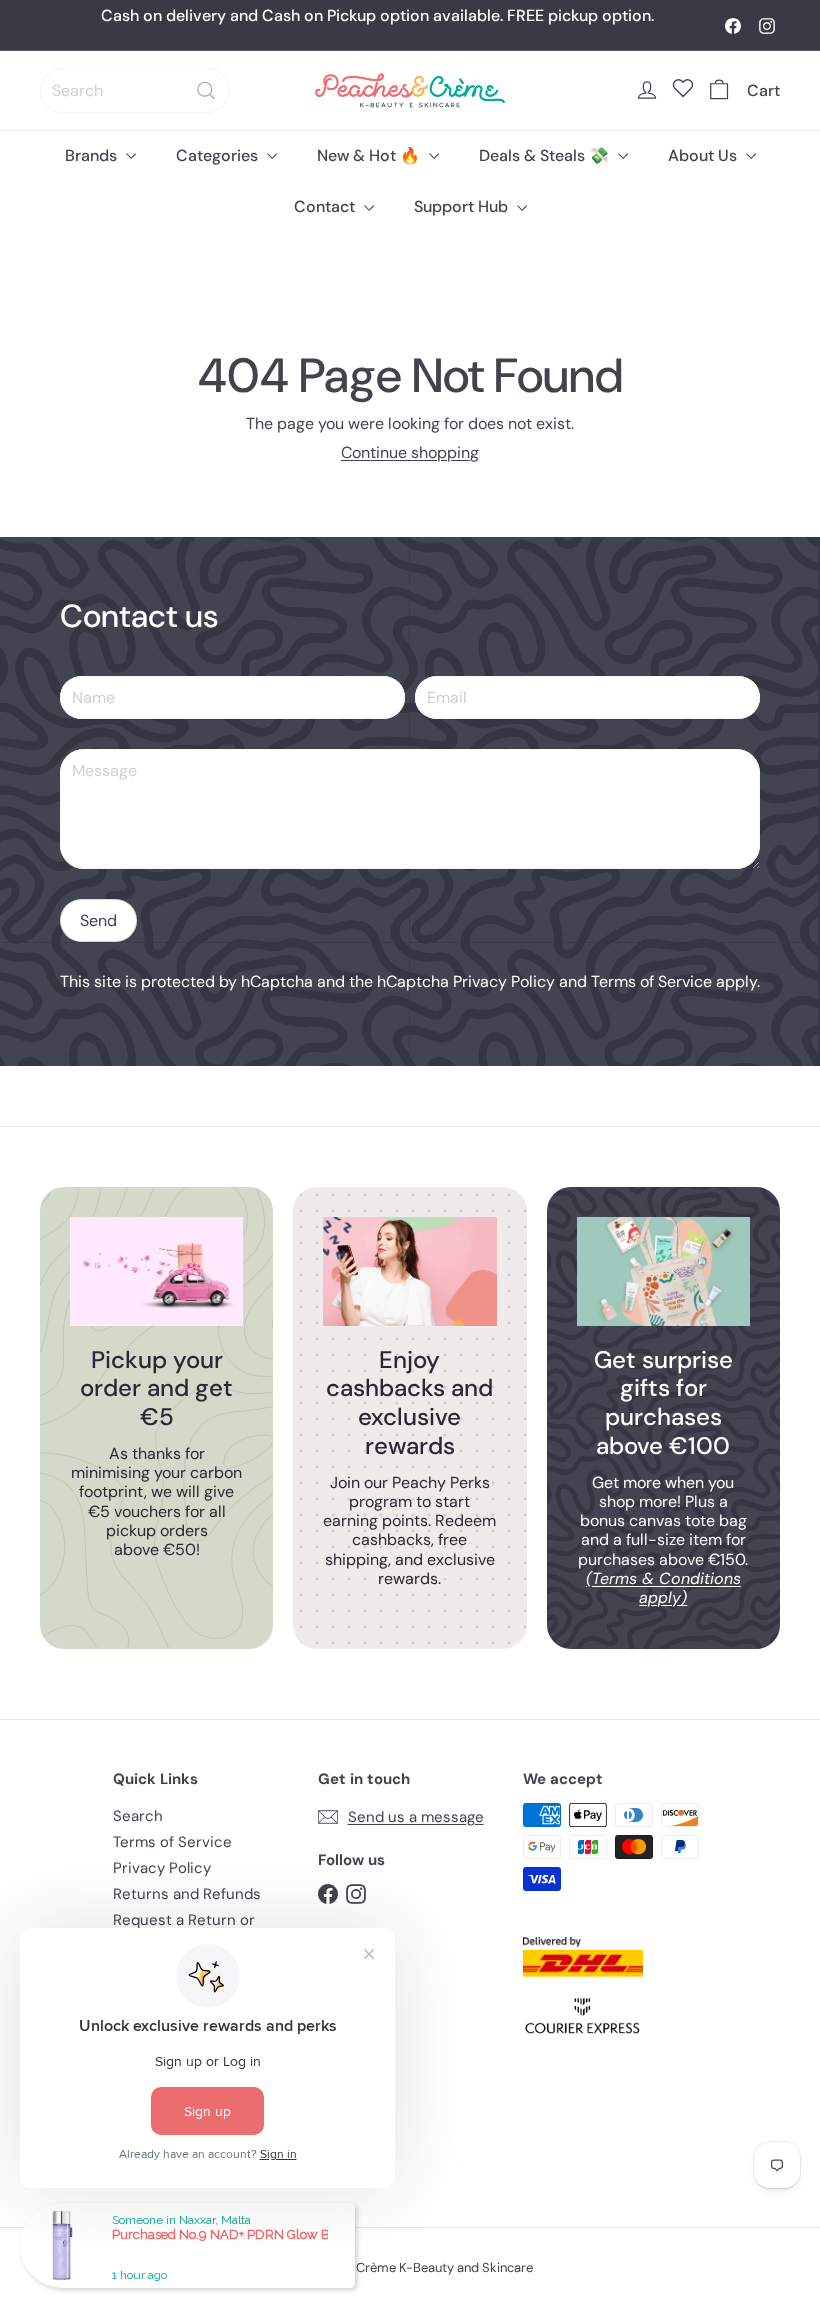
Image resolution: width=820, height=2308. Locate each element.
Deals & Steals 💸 (546, 155)
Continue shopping (410, 452)
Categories (219, 155)
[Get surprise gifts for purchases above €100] (663, 1271)
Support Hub (463, 206)
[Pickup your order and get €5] (156, 1271)
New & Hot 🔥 (370, 155)
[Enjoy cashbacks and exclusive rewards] (409, 1271)
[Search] (206, 90)
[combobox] (135, 90)
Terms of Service (651, 981)
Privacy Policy (504, 981)
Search (138, 1816)
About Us (704, 155)
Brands (93, 155)
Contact (326, 206)
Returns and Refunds (187, 1894)
